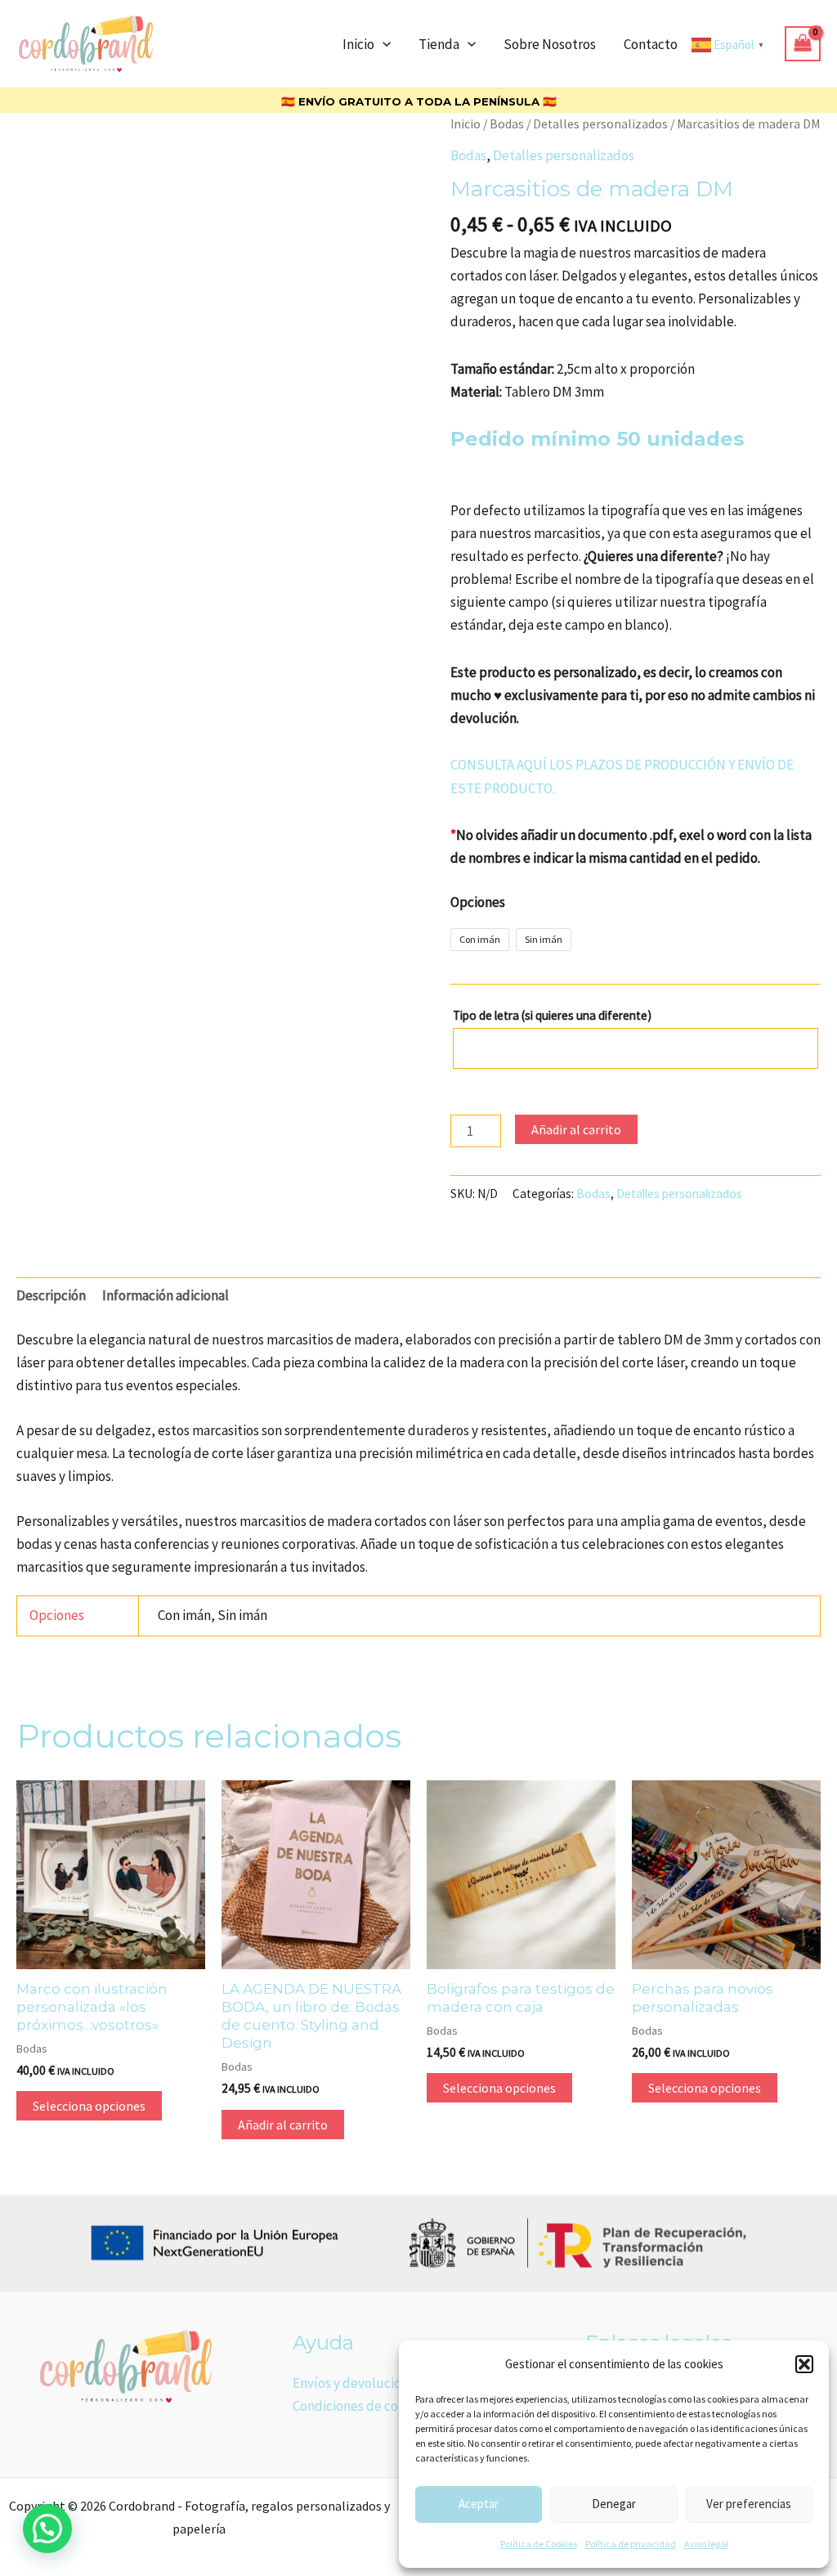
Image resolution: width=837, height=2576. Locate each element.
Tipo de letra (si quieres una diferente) (553, 1015)
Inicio (358, 44)
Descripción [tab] (51, 1295)
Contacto (651, 44)
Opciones (478, 902)
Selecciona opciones (89, 2106)
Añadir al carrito (576, 1129)
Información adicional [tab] (166, 1295)
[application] (383, 44)
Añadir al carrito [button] (283, 2125)
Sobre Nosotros (550, 44)
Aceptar (479, 2504)
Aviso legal (706, 2544)
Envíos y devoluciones (357, 2383)
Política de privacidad (631, 2544)
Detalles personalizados (600, 124)
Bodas (507, 124)
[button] (804, 2364)
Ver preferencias (749, 2504)
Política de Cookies (539, 2544)
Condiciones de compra (361, 2406)
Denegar (614, 2504)
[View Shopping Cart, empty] (803, 44)
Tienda (439, 44)
